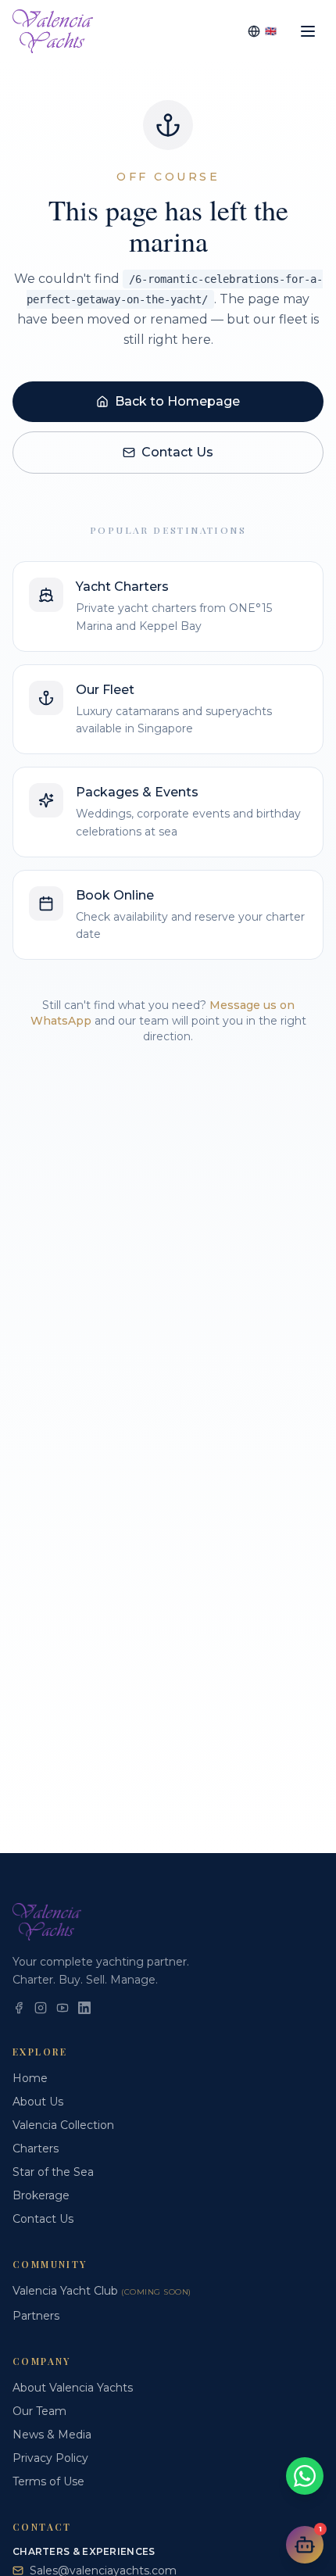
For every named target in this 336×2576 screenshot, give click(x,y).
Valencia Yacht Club (102, 2291)
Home (30, 2078)
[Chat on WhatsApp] (305, 2476)
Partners (36, 2316)
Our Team (39, 2411)
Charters (36, 2148)
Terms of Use (48, 2481)
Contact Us (177, 452)
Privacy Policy (50, 2458)
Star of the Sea (53, 2172)
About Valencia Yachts (73, 2388)
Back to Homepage (177, 401)
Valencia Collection (63, 2125)
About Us (38, 2102)
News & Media (52, 2435)
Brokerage (41, 2195)
